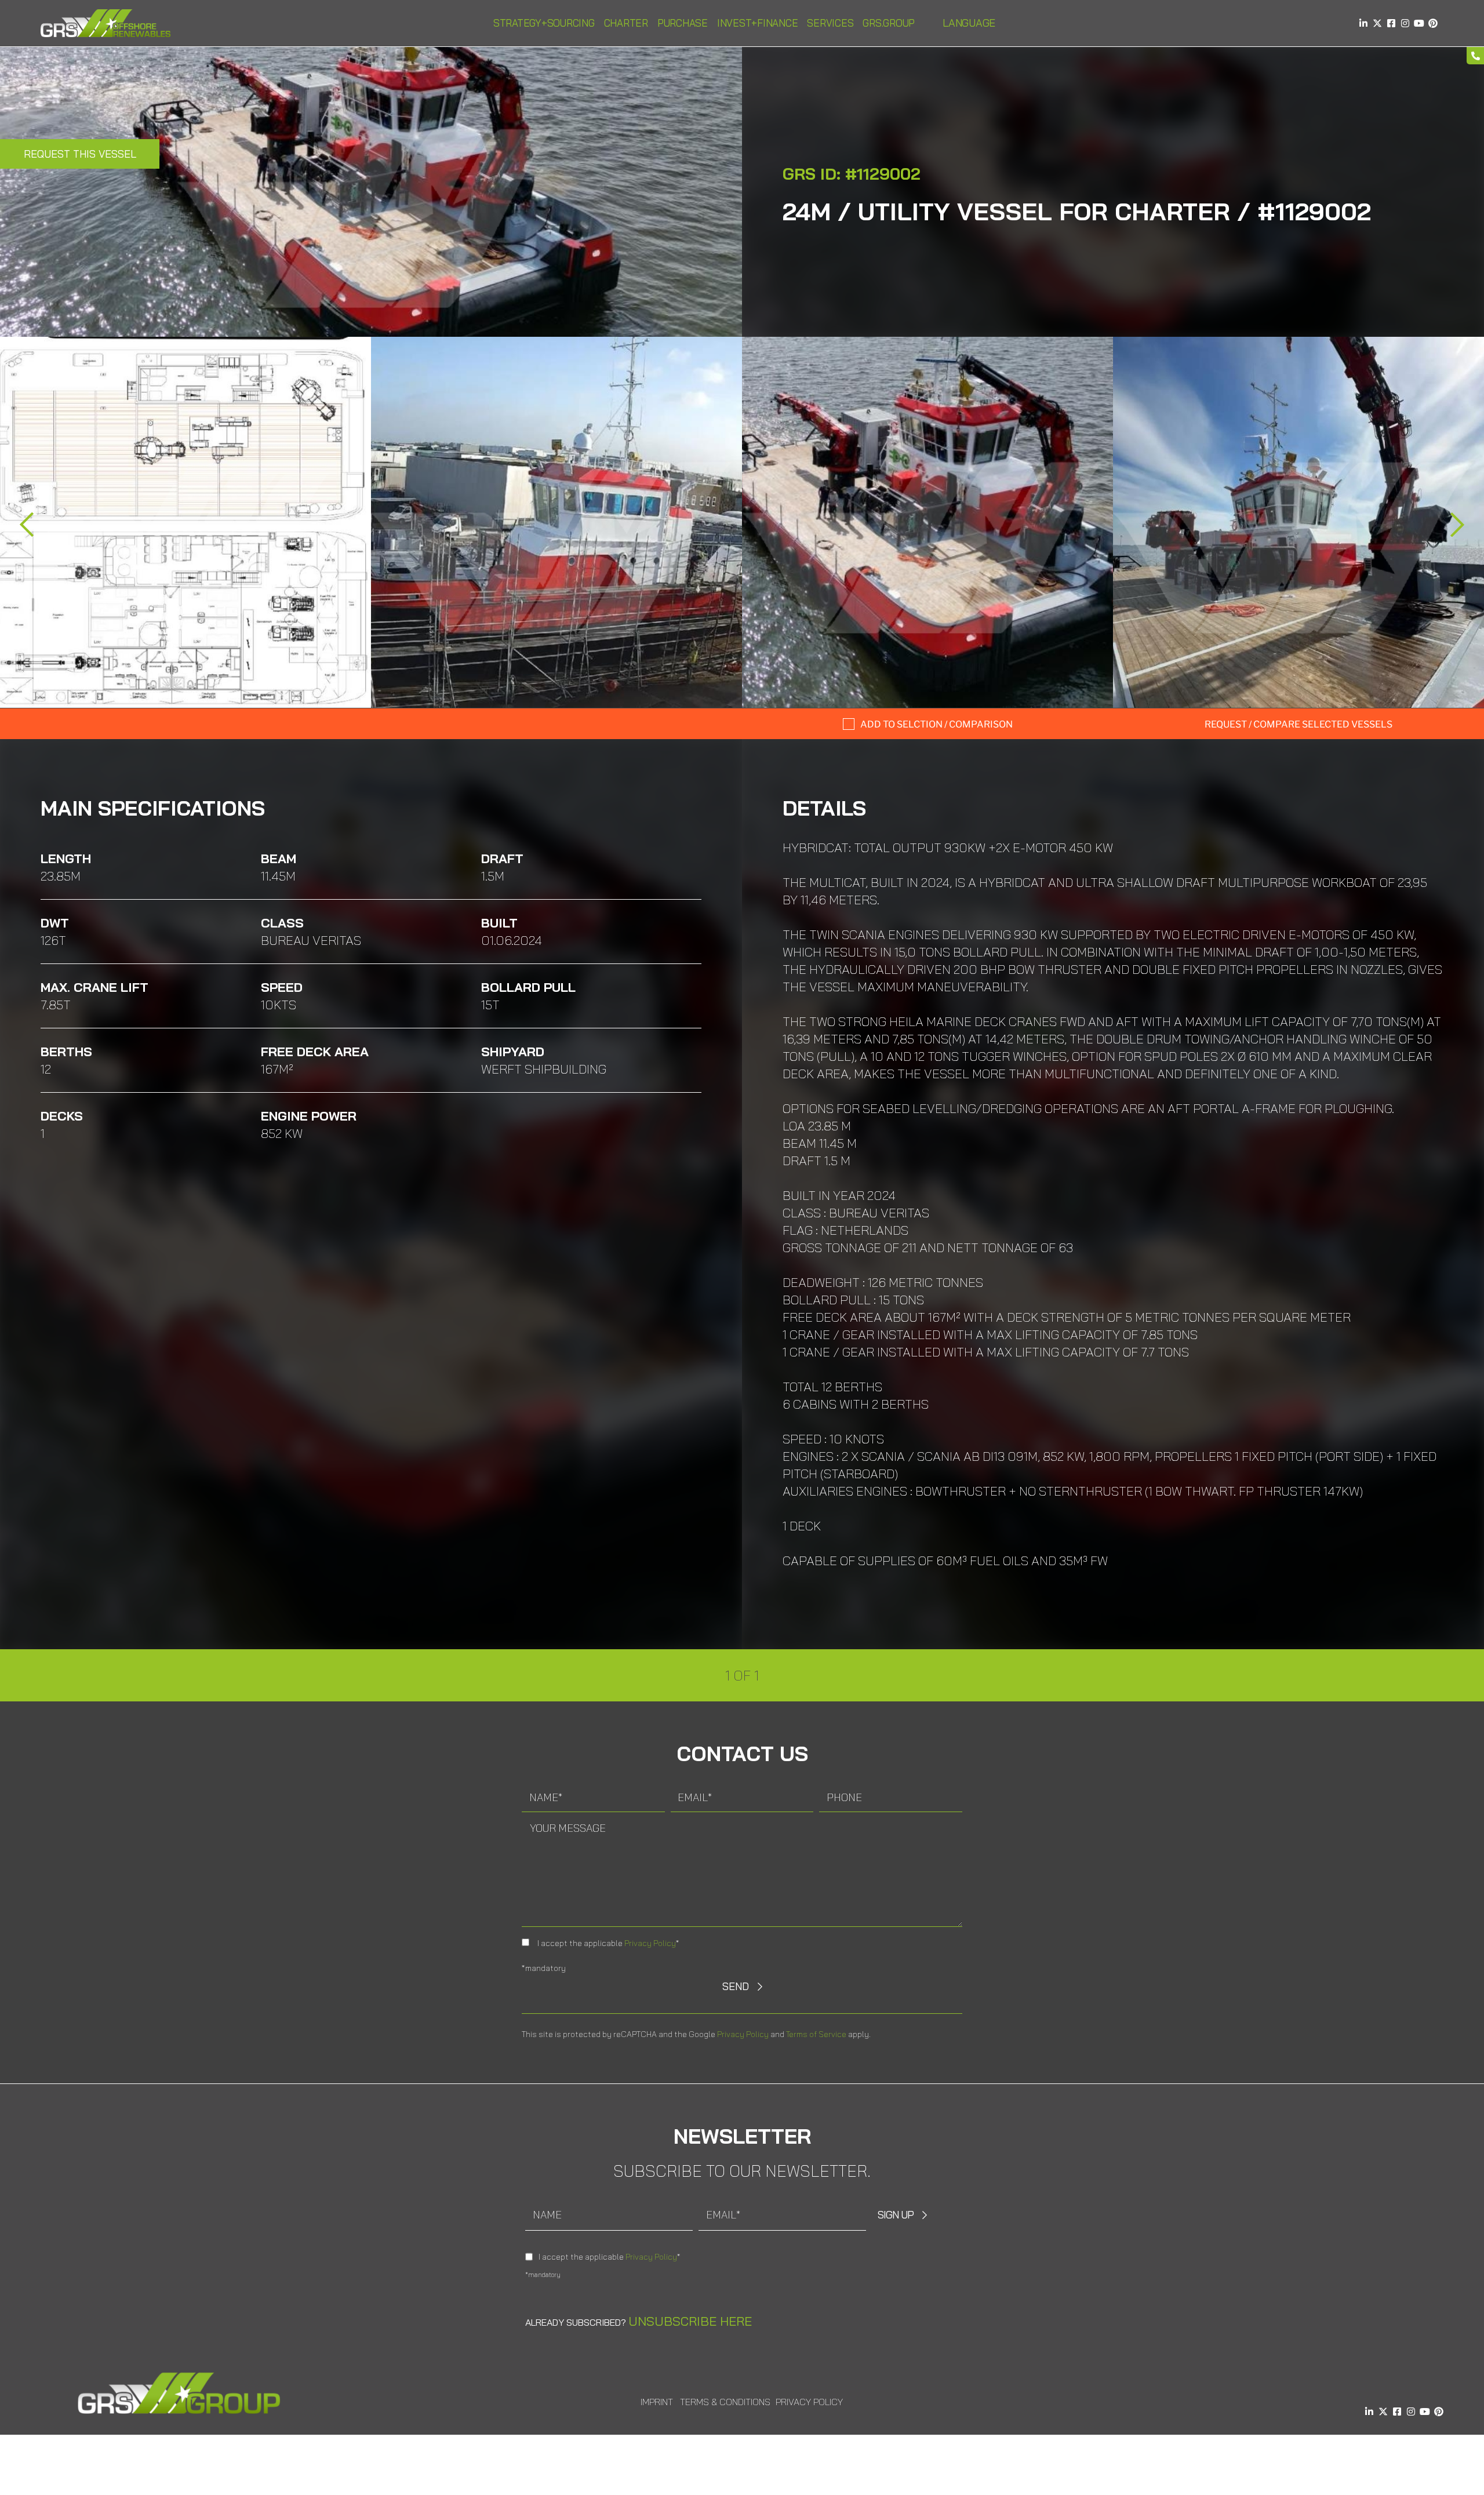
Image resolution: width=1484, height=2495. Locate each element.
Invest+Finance (758, 23)
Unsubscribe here (690, 2321)
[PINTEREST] (1433, 23)
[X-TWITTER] (1377, 23)
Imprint (657, 2402)
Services (830, 23)
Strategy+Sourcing (544, 23)
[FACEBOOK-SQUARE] (1391, 23)
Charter (626, 23)
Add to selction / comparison (936, 724)
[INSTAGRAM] (1405, 23)
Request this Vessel (80, 154)
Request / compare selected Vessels (1298, 724)
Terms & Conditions (725, 2402)
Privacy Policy (650, 1943)
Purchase (683, 23)
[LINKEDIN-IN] (1363, 23)
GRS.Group (889, 23)
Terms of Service (816, 2034)
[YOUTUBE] (1419, 23)
